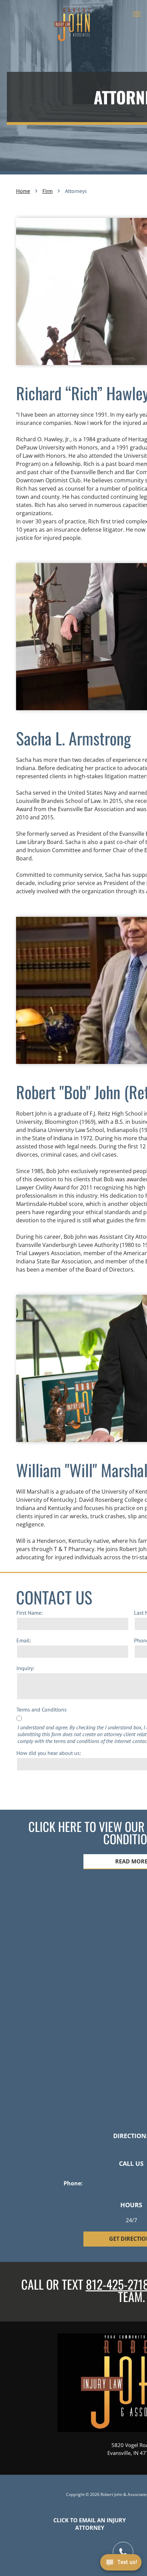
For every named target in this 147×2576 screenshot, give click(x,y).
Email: (24, 1640)
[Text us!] (121, 2563)
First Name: (30, 1613)
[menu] (137, 14)
